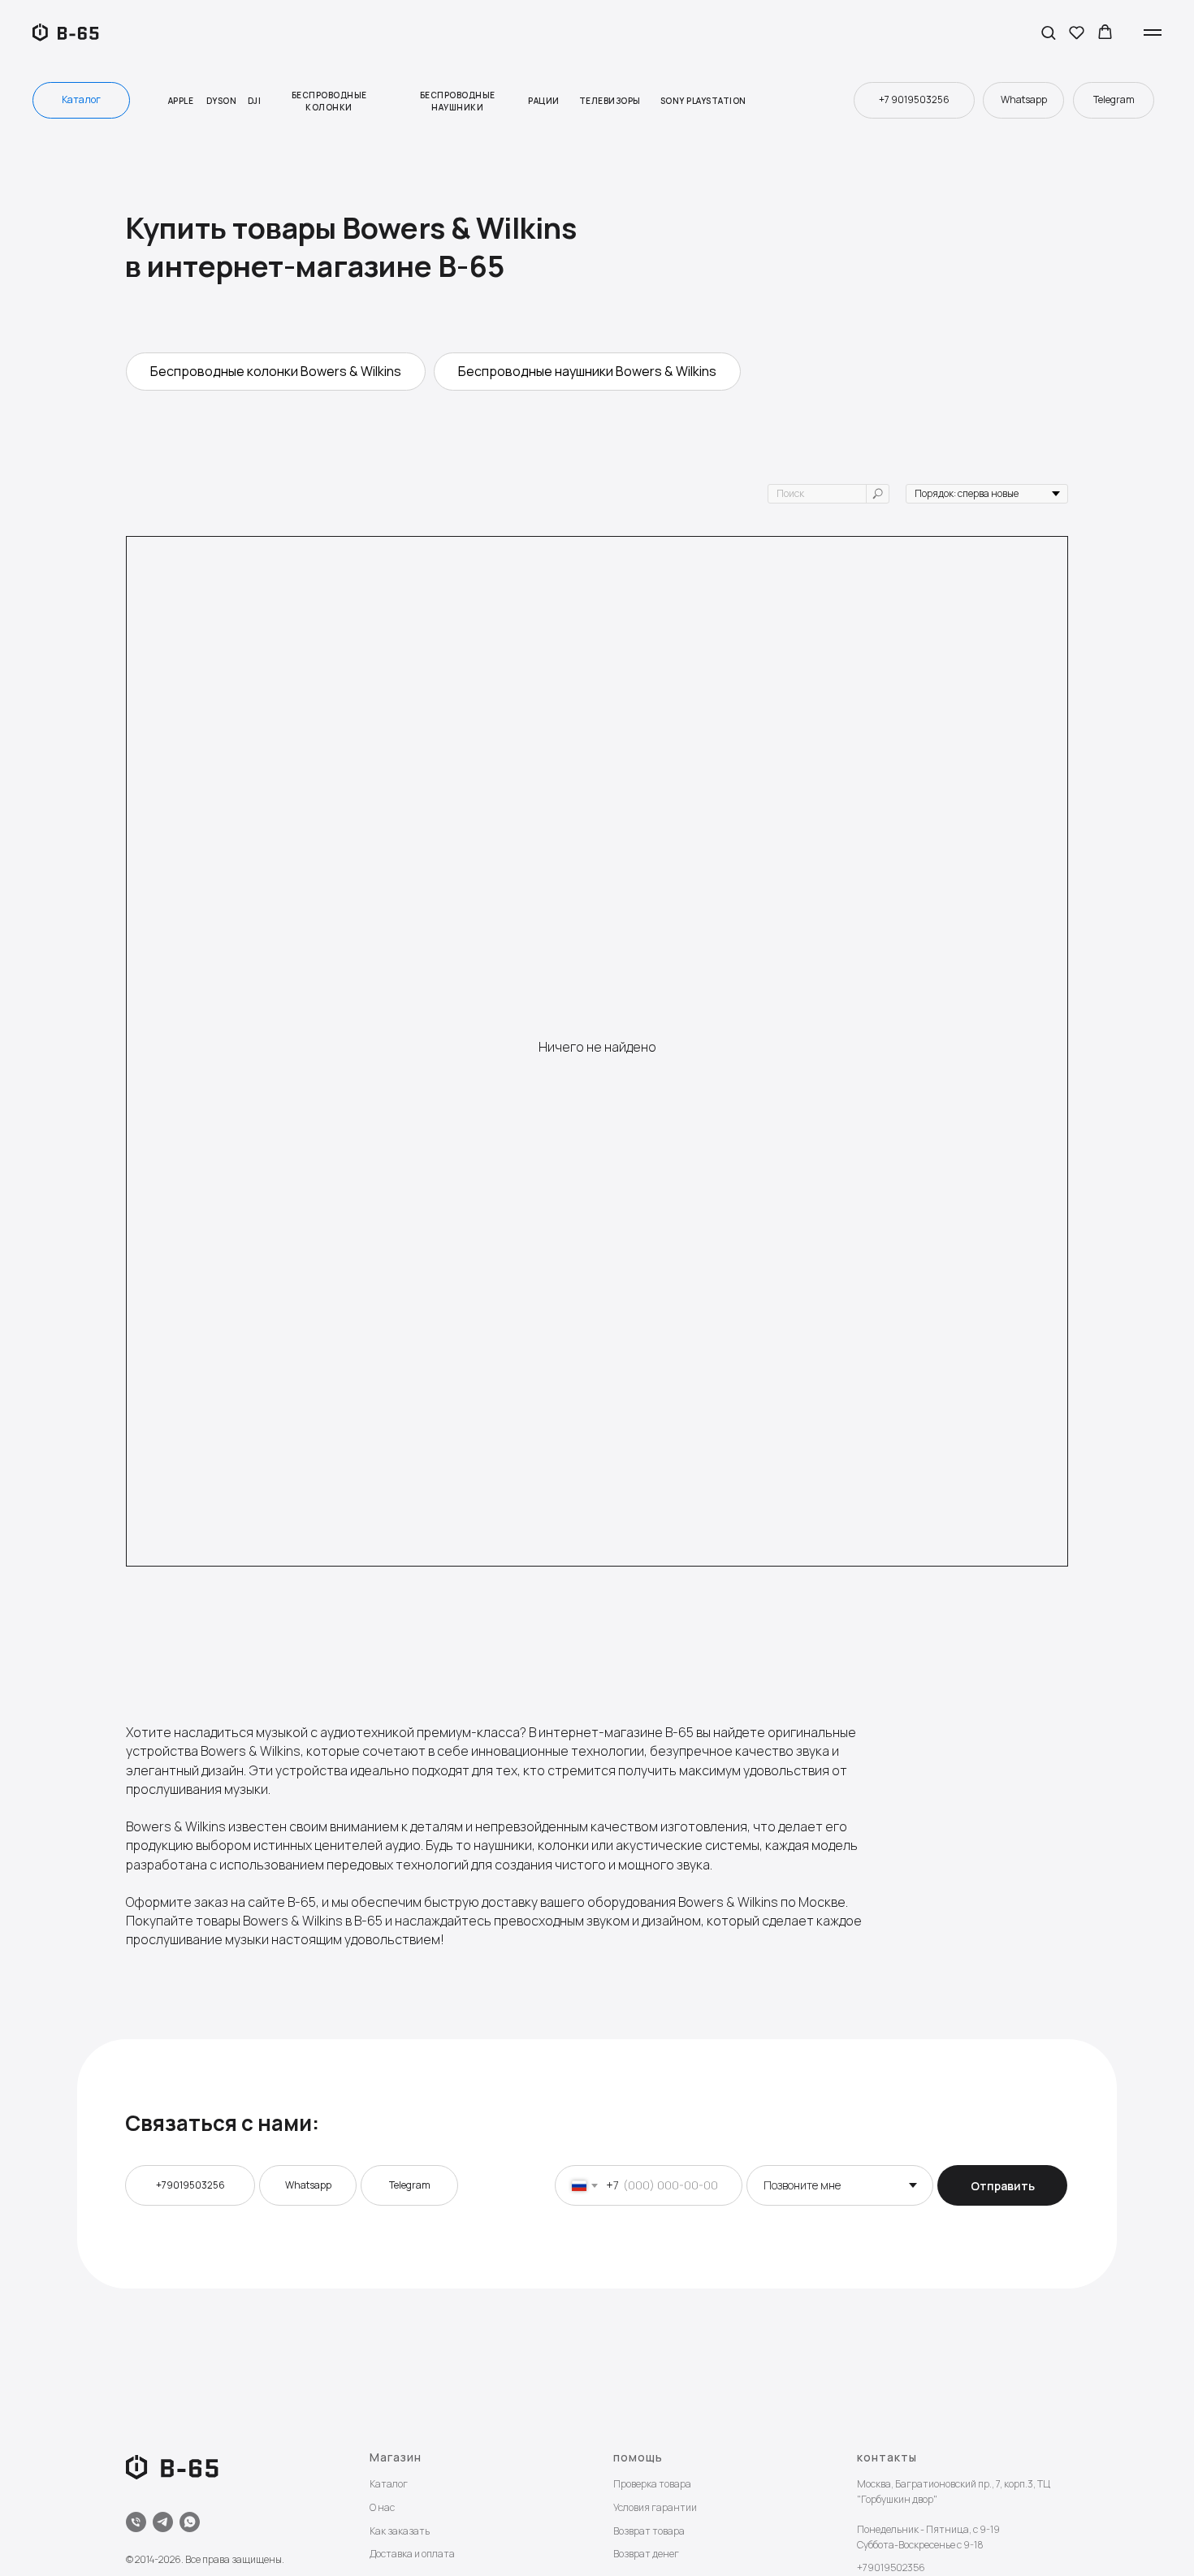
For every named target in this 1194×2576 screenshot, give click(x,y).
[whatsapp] (190, 2522)
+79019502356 (891, 2567)
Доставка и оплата (412, 2554)
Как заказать (400, 2531)
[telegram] (163, 2522)
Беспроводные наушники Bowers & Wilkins (587, 371)
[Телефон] (136, 2522)
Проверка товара (652, 2484)
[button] (1048, 32)
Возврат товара (649, 2531)
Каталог (389, 2484)
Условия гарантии (655, 2507)
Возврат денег (646, 2554)
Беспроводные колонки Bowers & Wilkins (276, 371)
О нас (382, 2507)
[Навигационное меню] (1153, 32)
